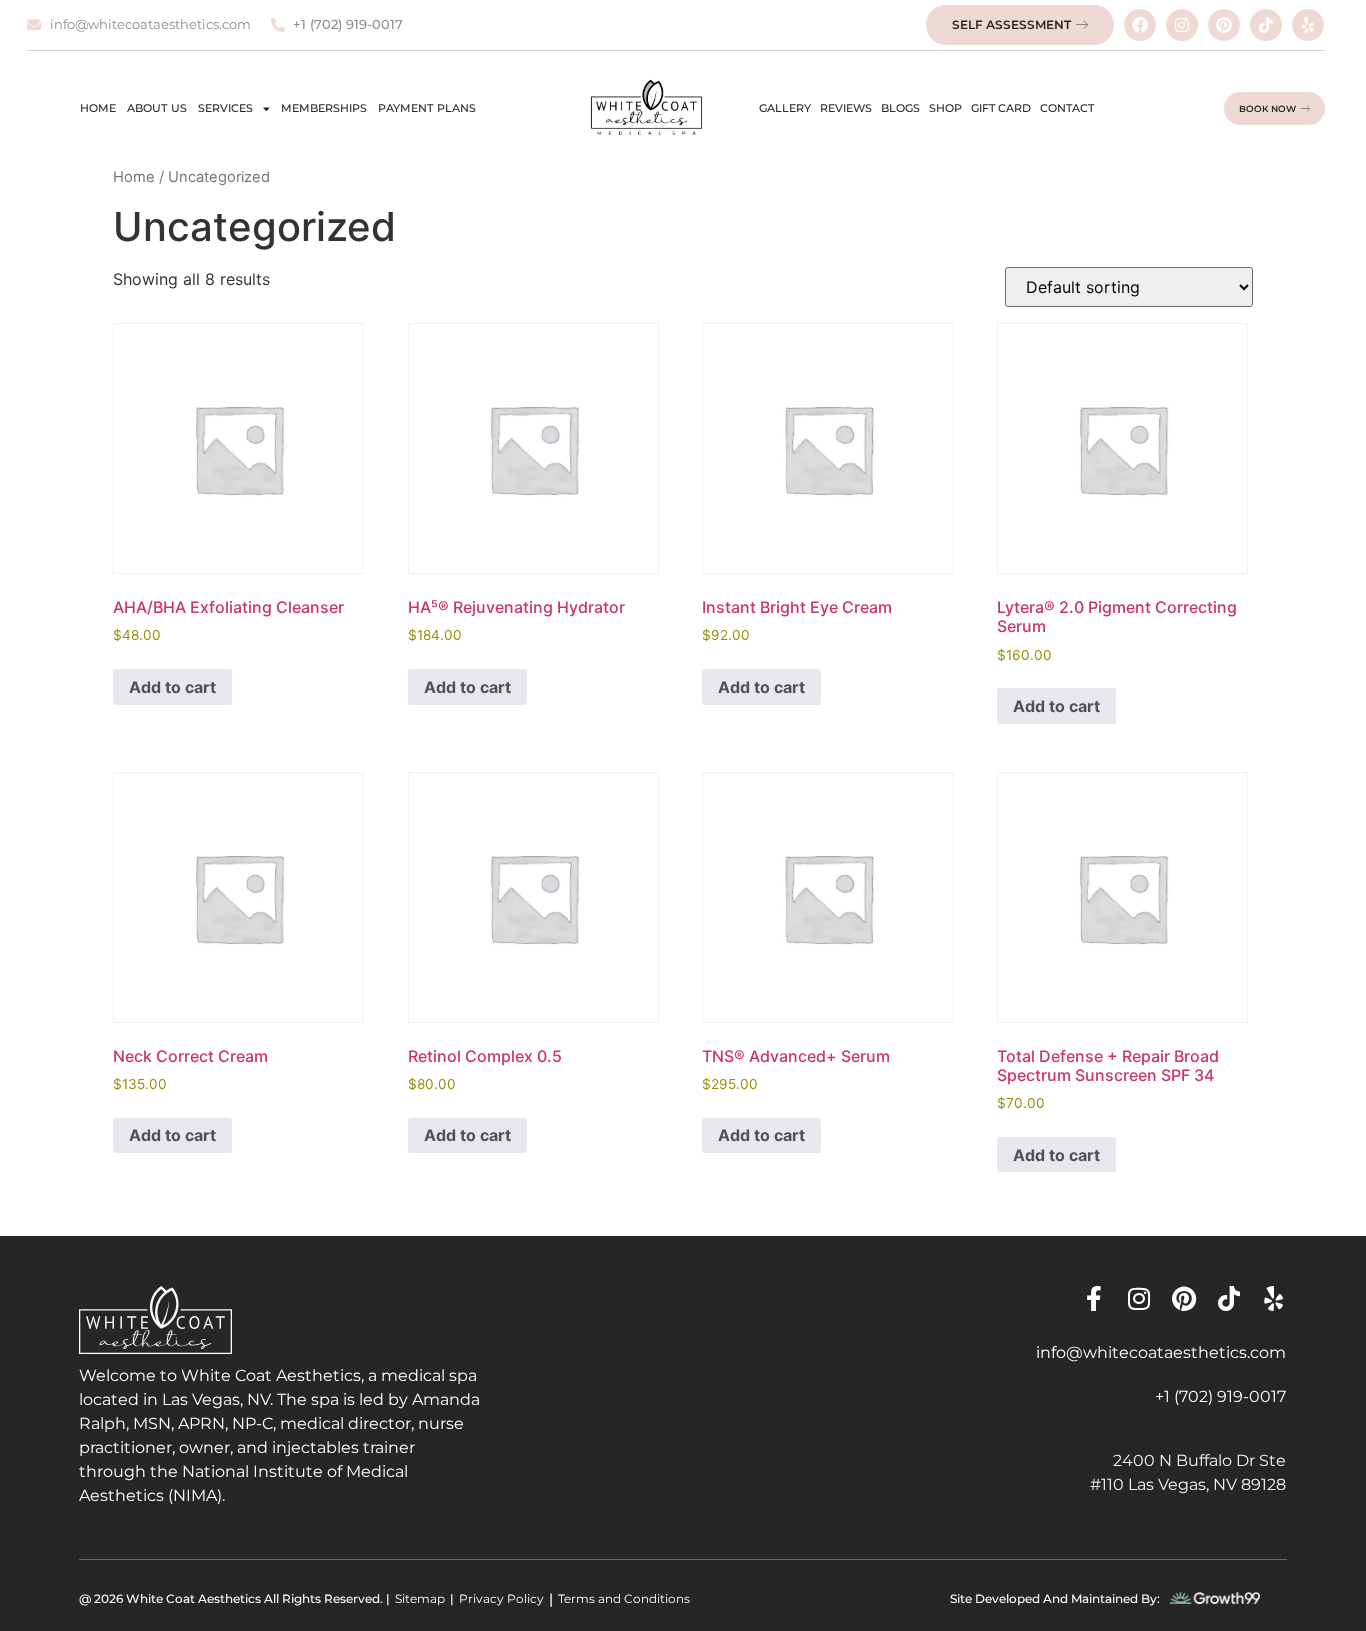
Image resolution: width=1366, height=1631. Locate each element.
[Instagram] (1182, 25)
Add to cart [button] (172, 687)
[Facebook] (1140, 25)
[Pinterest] (1224, 25)
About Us (157, 108)
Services (225, 108)
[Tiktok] (1266, 25)
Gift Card (1001, 108)
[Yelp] (1308, 25)
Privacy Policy (501, 1598)
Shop (945, 108)
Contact (1067, 108)
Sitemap (420, 1598)
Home (98, 108)
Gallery (785, 108)
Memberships (324, 108)
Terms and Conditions (624, 1598)
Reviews (846, 108)
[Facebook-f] (1093, 1298)
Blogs (900, 108)
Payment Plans (427, 108)
